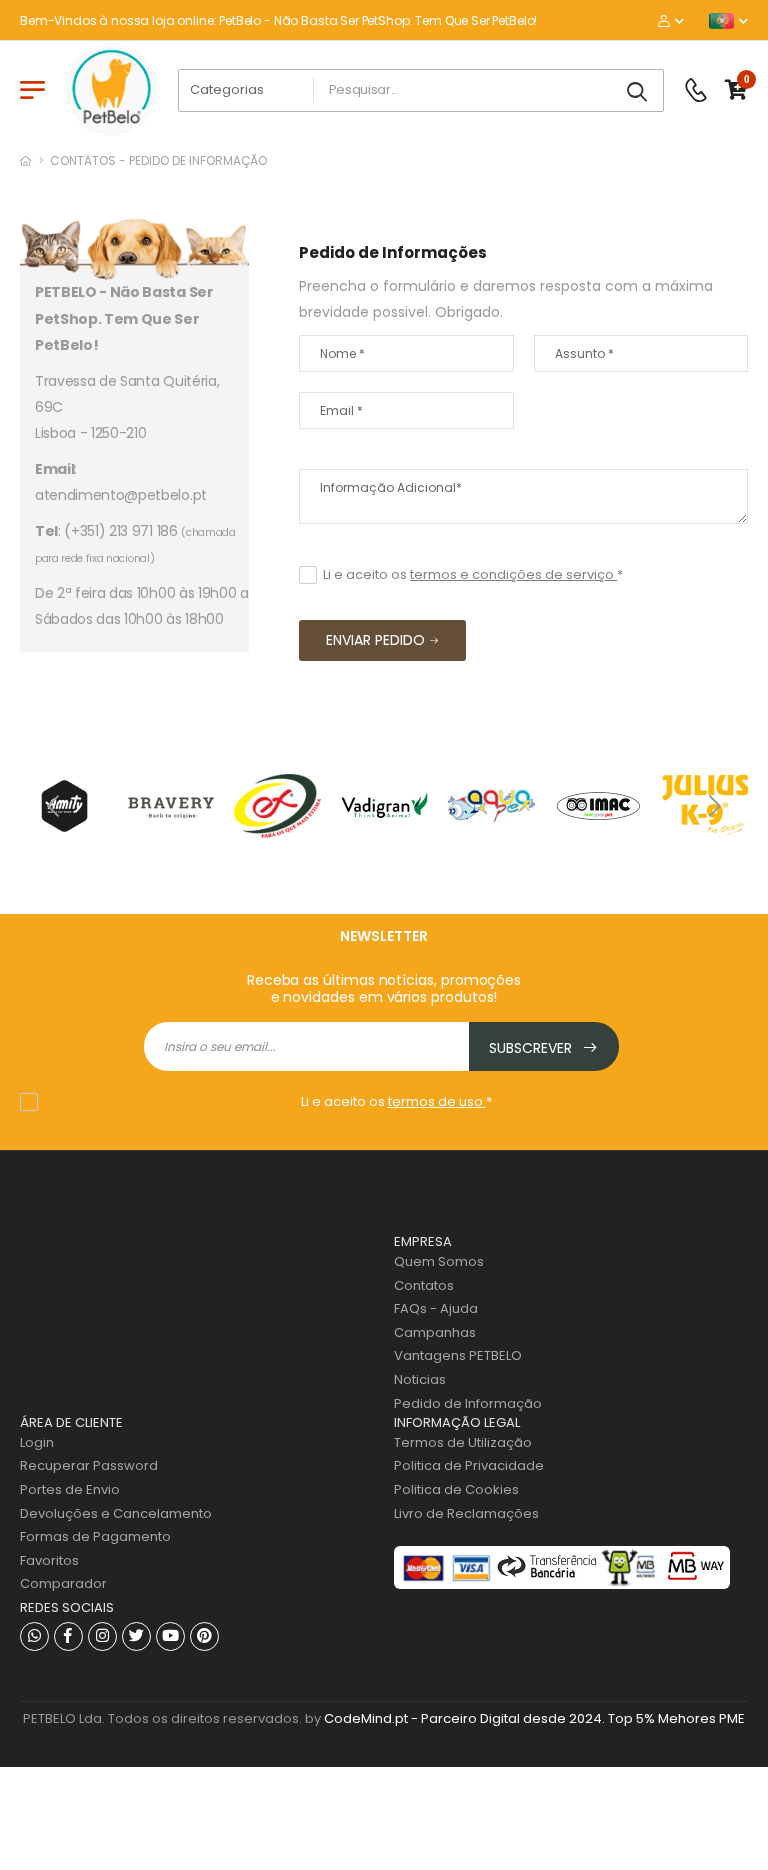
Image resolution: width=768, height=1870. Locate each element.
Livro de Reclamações (466, 1513)
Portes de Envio (70, 1489)
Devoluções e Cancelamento (116, 1513)
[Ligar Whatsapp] (34, 1636)
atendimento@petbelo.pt (121, 495)
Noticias (420, 1379)
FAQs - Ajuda (436, 1308)
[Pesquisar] (639, 92)
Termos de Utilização (463, 1442)
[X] (136, 1636)
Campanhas (435, 1332)
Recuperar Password (89, 1465)
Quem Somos (439, 1261)
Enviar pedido (375, 640)
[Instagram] (102, 1636)
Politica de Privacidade (469, 1465)
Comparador (63, 1583)
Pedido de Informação (468, 1403)
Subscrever (532, 1048)
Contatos (424, 1285)
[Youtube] (170, 1636)
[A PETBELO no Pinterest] (204, 1636)
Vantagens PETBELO (458, 1355)
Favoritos (49, 1560)
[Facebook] (68, 1636)
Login (37, 1442)
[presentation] (55, 806)
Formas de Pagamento (95, 1536)
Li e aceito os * (473, 574)
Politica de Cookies (456, 1489)
